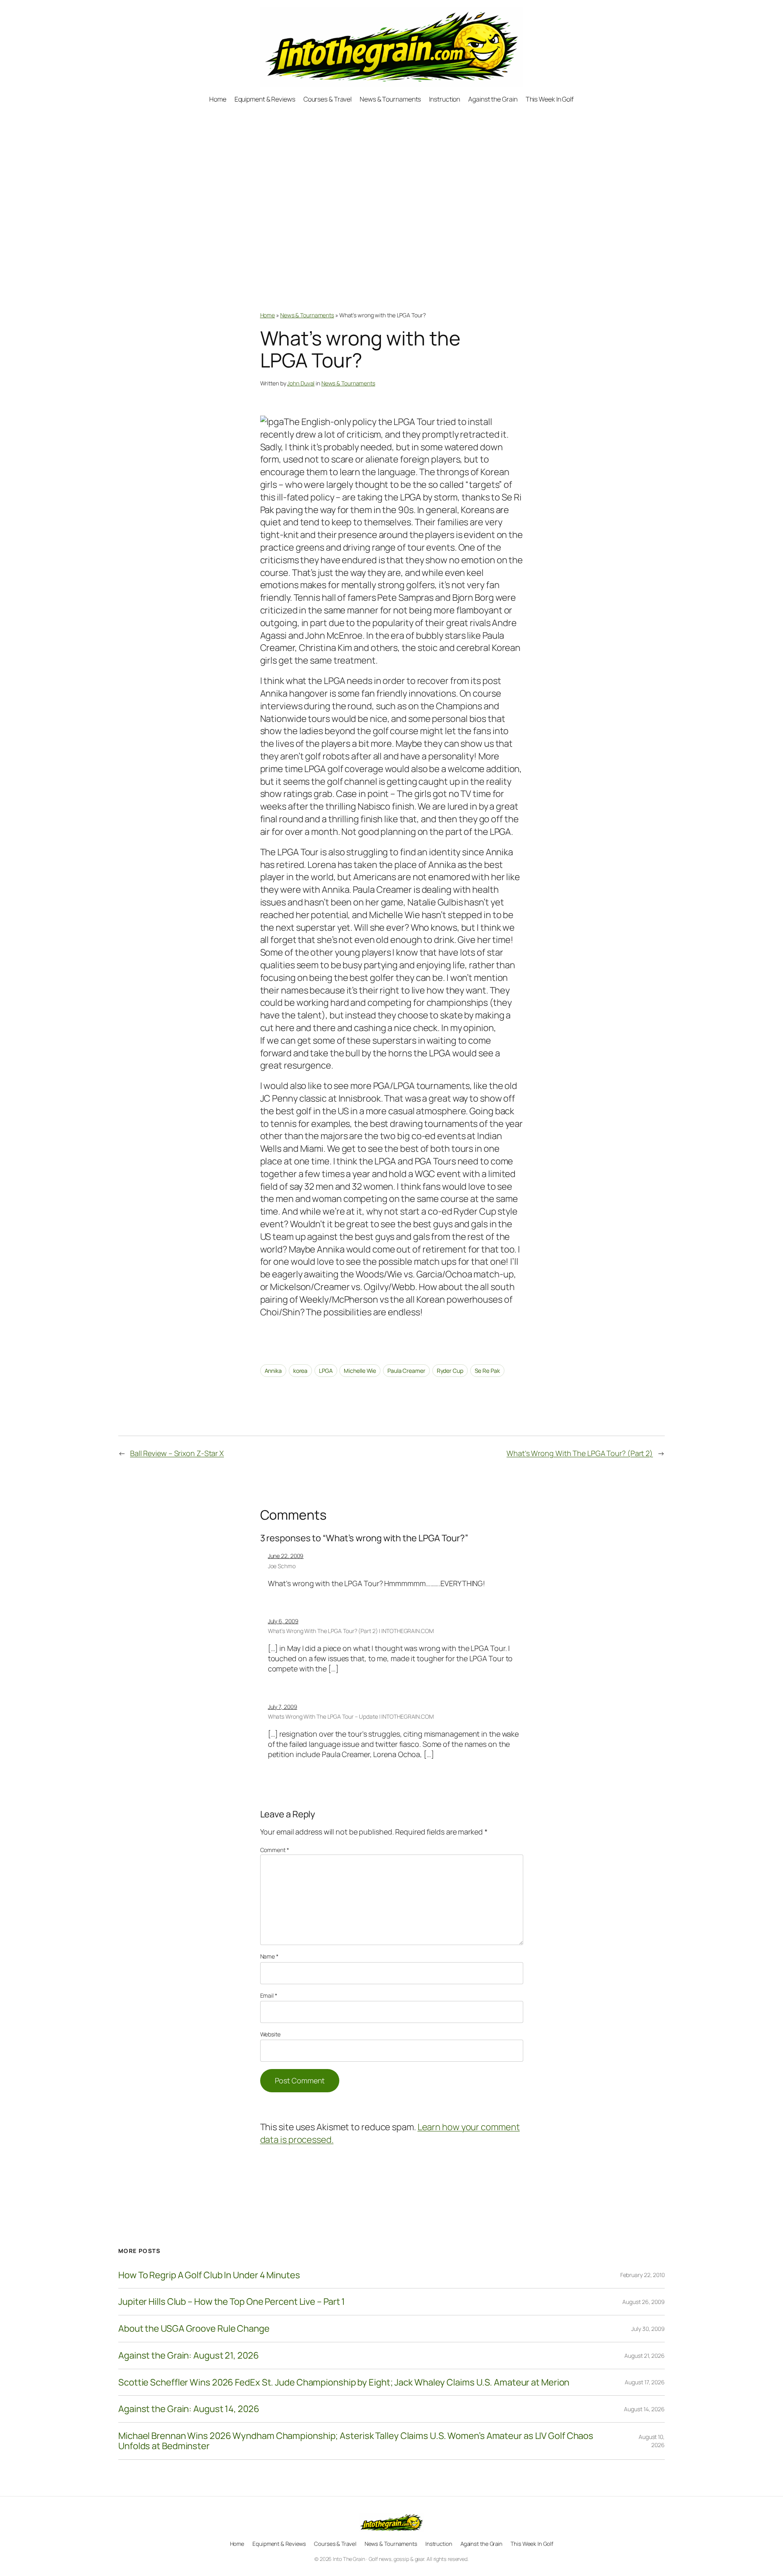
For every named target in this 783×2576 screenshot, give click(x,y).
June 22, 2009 (286, 1556)
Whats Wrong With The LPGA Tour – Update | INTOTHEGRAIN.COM (351, 1716)
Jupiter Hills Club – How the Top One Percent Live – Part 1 (232, 2302)
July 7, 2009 (283, 1707)
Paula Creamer (406, 1371)
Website (270, 2034)
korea (301, 1371)
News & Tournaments (307, 315)
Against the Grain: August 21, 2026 (189, 2356)
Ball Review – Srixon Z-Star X (177, 1453)
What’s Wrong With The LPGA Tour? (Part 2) (580, 1453)
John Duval (301, 383)
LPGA (326, 1371)
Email (269, 1995)
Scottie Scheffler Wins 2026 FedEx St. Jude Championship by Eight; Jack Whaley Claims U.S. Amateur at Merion (344, 2382)
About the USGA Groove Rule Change (194, 2329)
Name (269, 1956)
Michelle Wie (360, 1371)
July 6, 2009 (283, 1621)
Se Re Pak (487, 1371)
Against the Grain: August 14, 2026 (189, 2409)
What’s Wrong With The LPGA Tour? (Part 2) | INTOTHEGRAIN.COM (351, 1631)
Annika (273, 1371)
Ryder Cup (450, 1371)
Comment (275, 1850)
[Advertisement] (392, 190)
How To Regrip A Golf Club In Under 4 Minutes (209, 2275)
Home (268, 315)
